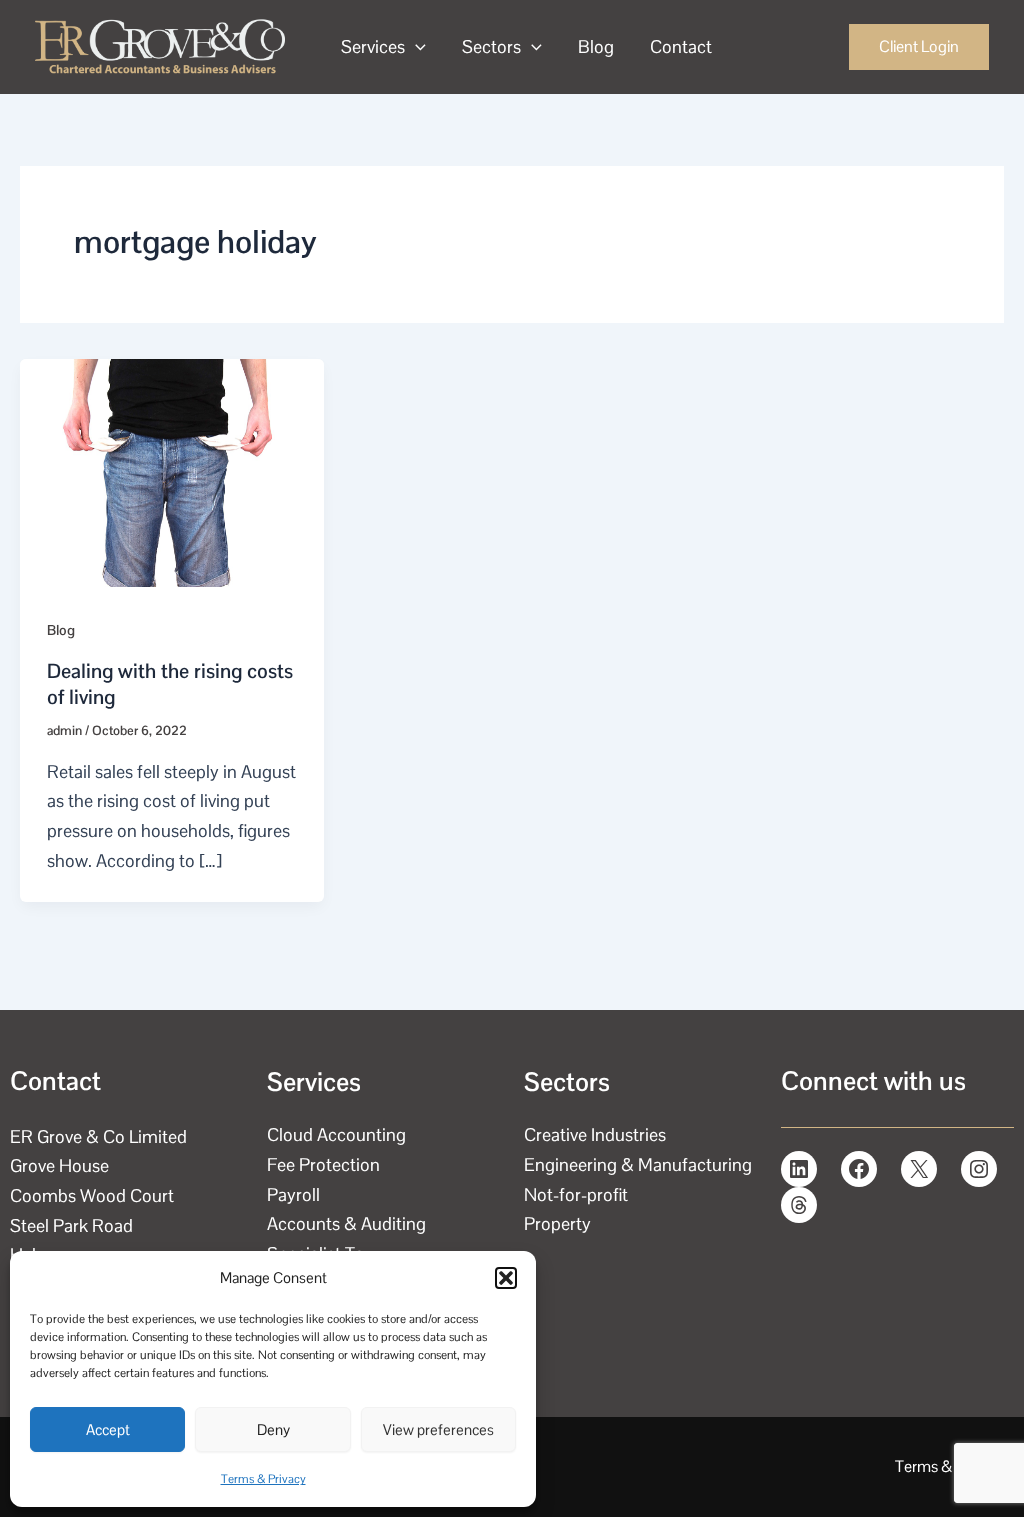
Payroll (293, 1194)
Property (557, 1223)
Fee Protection (323, 1164)
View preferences (438, 1429)
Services (373, 46)
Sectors (491, 46)
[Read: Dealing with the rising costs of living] (172, 471)
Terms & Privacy (263, 1479)
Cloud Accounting (336, 1134)
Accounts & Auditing (346, 1223)
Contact (681, 46)
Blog (596, 46)
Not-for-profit (576, 1194)
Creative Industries (595, 1134)
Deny (273, 1429)
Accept (108, 1429)
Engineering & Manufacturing (638, 1164)
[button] (506, 1278)
